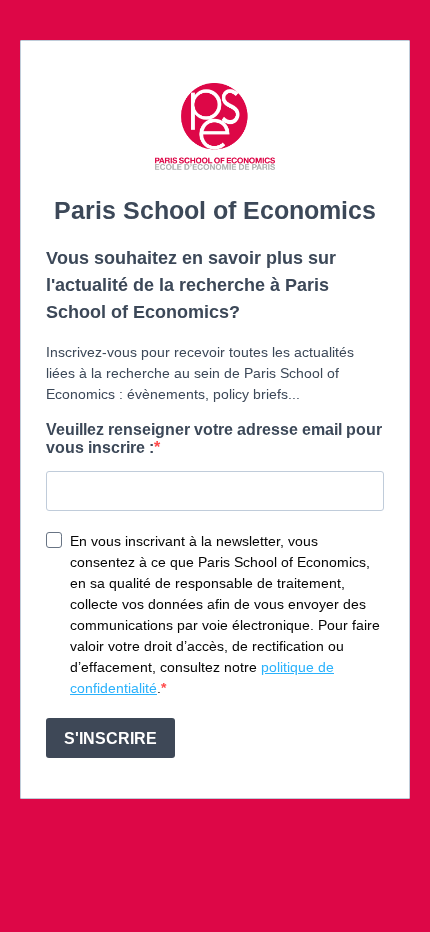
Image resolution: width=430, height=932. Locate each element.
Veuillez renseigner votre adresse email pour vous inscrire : (214, 438)
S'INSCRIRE (110, 738)
